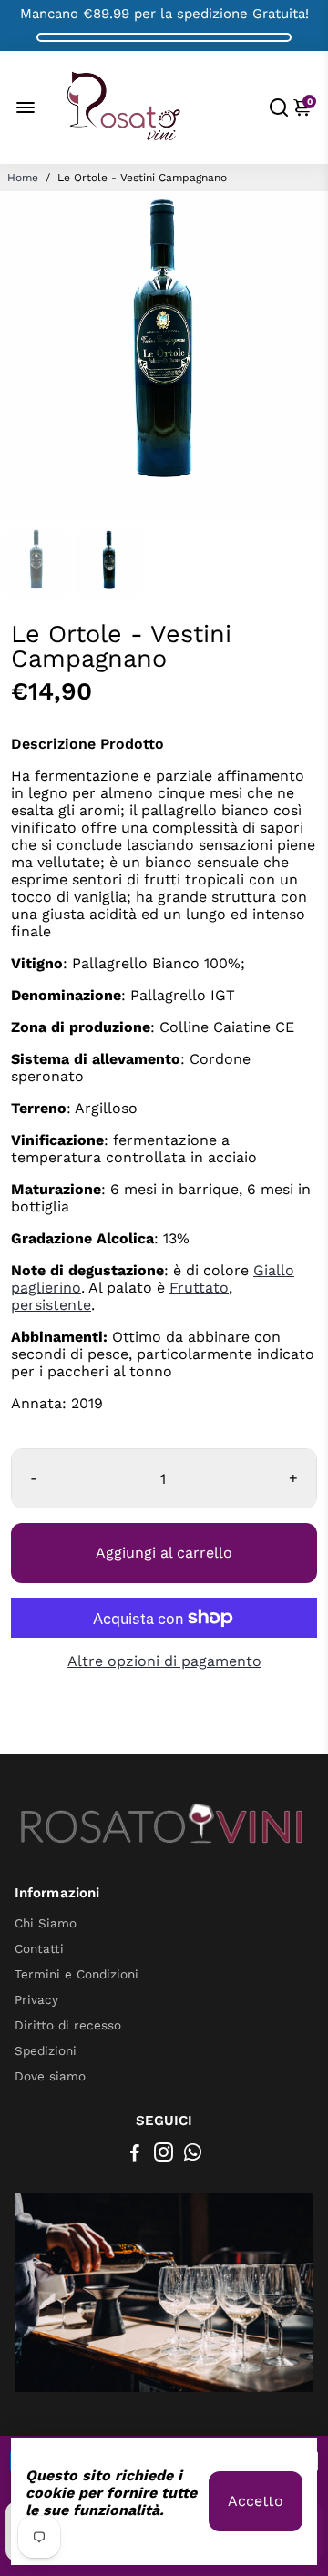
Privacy (36, 1999)
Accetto (256, 2501)
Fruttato (199, 1288)
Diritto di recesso (68, 2025)
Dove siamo (50, 2076)
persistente (51, 1305)
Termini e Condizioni (77, 1974)
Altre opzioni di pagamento (164, 1661)
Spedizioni (46, 2050)
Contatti (39, 1948)
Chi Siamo (46, 1923)
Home (23, 178)
